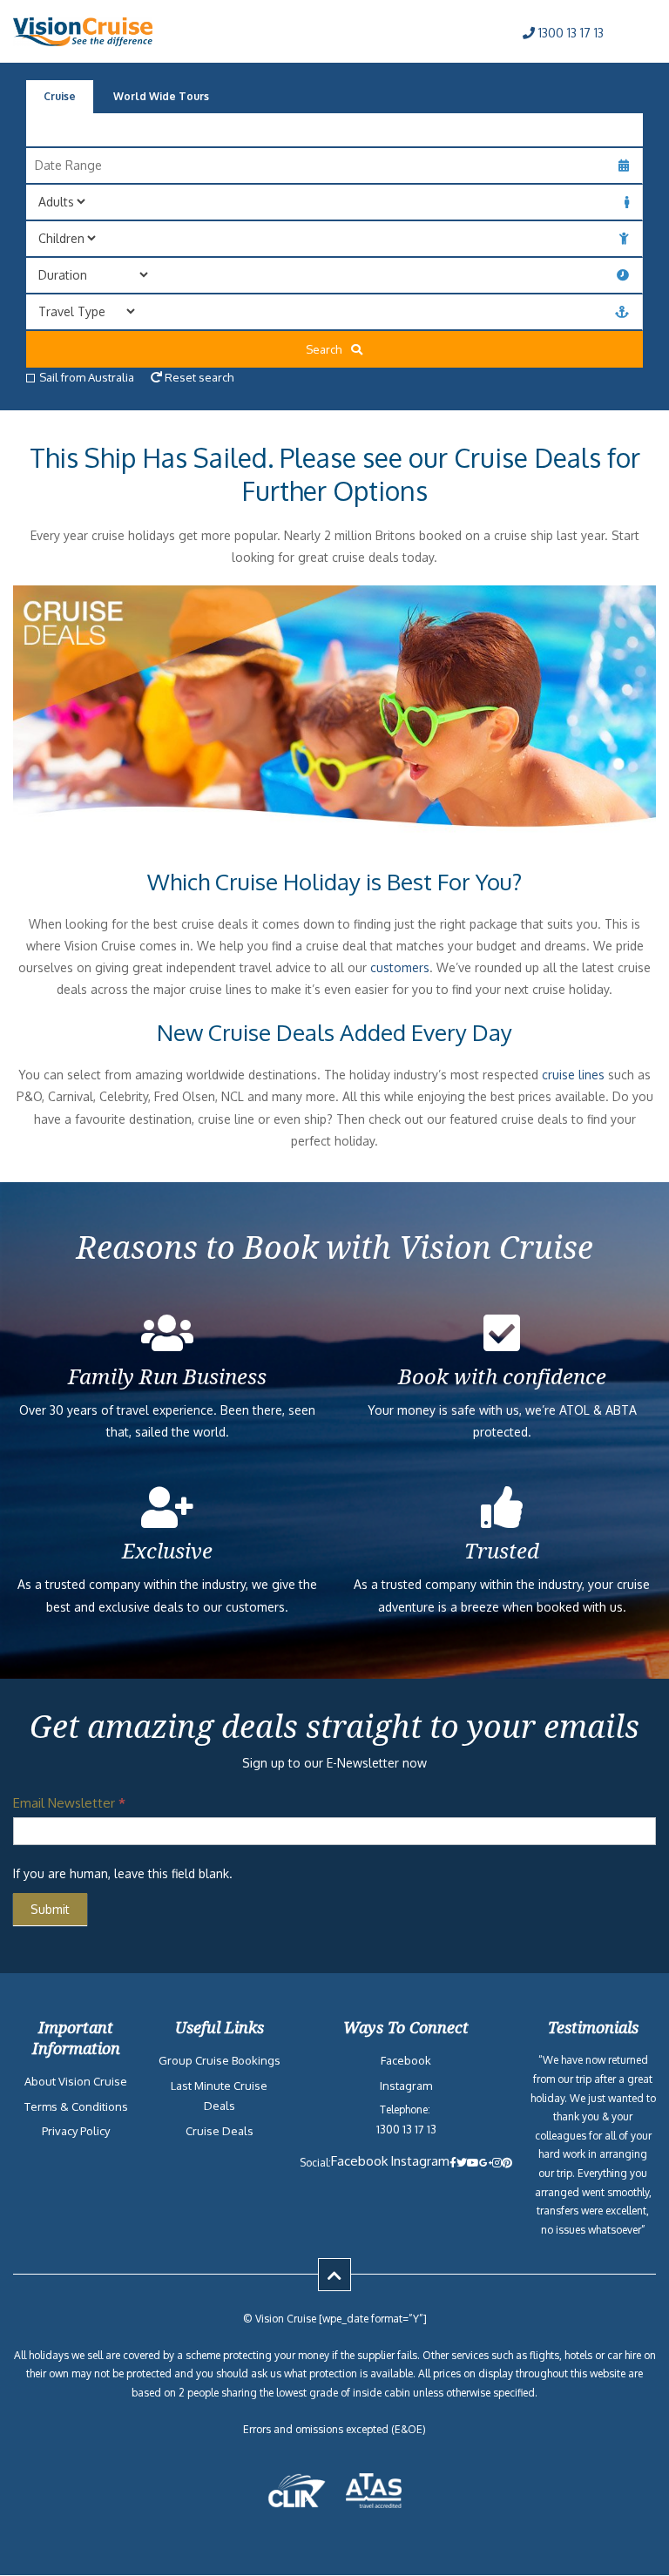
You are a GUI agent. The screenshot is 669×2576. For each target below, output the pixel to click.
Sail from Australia (87, 377)
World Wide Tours (161, 96)
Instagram (406, 2086)
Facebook (406, 2060)
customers (400, 967)
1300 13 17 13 (569, 33)
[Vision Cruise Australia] (83, 41)
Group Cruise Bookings (220, 2060)
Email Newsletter (69, 1803)
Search (328, 349)
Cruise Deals (220, 2131)
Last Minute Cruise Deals (219, 2096)
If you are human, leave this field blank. (123, 1873)
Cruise (60, 96)
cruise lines (573, 1075)
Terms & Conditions (76, 2106)
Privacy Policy (76, 2131)
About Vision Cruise (76, 2081)
